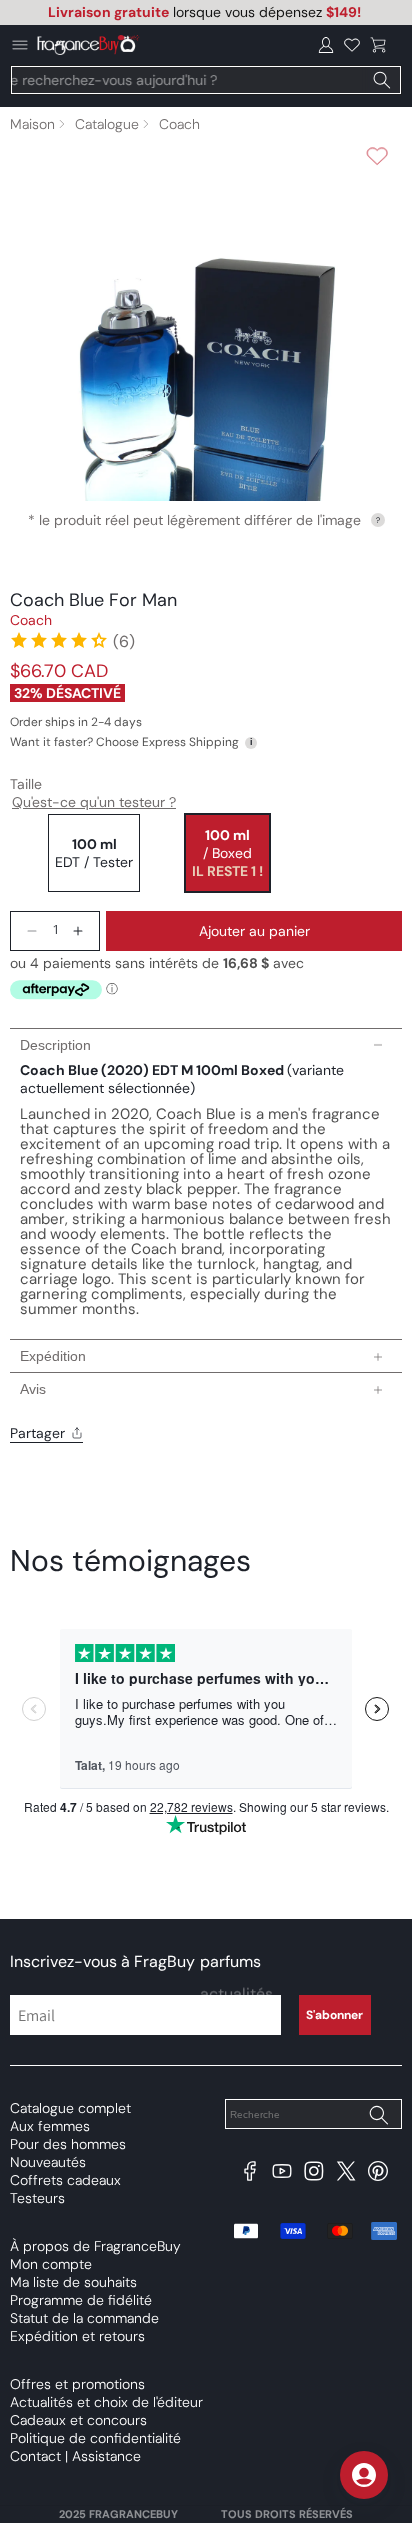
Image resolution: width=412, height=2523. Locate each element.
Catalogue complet (70, 2108)
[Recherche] (382, 80)
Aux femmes (50, 2126)
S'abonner (334, 2015)
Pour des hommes (68, 2144)
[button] (378, 45)
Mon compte (51, 2264)
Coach (179, 124)
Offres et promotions (77, 2384)
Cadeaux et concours (78, 2420)
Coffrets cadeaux (65, 2180)
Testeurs (37, 2198)
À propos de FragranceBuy (95, 2246)
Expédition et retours (77, 2336)
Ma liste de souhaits (73, 2282)
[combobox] (206, 80)
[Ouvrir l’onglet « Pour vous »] (364, 2475)
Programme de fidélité (81, 2300)
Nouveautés (48, 2162)
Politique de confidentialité (95, 2438)
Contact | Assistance (75, 2456)
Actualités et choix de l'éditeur (106, 2402)
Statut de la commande (84, 2318)
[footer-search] (378, 2116)
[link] (72, 639)
